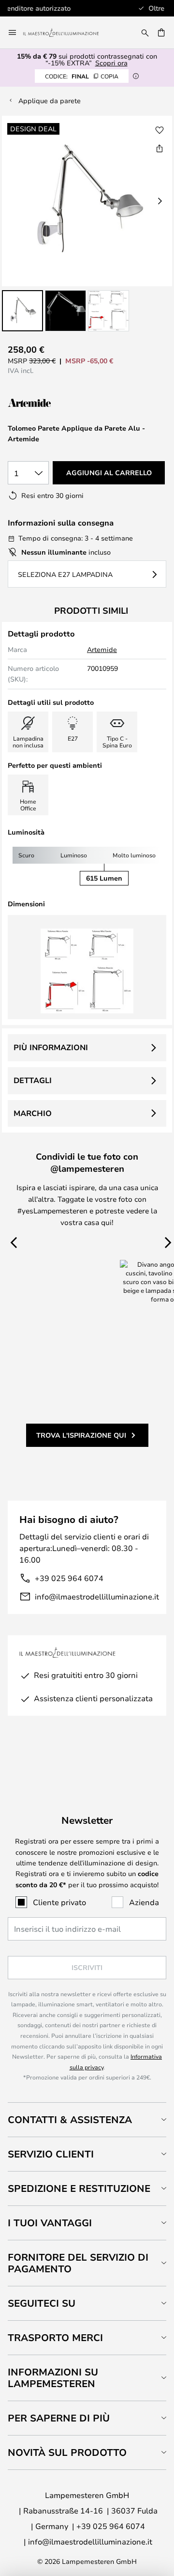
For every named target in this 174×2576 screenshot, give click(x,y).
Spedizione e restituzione (79, 2188)
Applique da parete (50, 101)
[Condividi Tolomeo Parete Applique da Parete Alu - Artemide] (159, 148)
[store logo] (67, 32)
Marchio (33, 1113)
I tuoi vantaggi (50, 2223)
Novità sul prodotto (67, 2452)
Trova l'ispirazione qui (81, 1435)
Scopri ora (111, 63)
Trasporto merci (55, 2337)
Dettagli (33, 1080)
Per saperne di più (59, 2418)
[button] (22, 311)
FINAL (82, 76)
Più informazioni (51, 1047)
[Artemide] (56, 403)
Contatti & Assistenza (70, 2119)
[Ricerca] (145, 32)
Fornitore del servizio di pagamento (78, 2263)
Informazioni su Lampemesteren (53, 2378)
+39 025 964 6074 (69, 1578)
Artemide (102, 649)
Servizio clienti (51, 2154)
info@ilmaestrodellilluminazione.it (97, 1596)
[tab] (87, 2119)
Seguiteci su (42, 2303)
